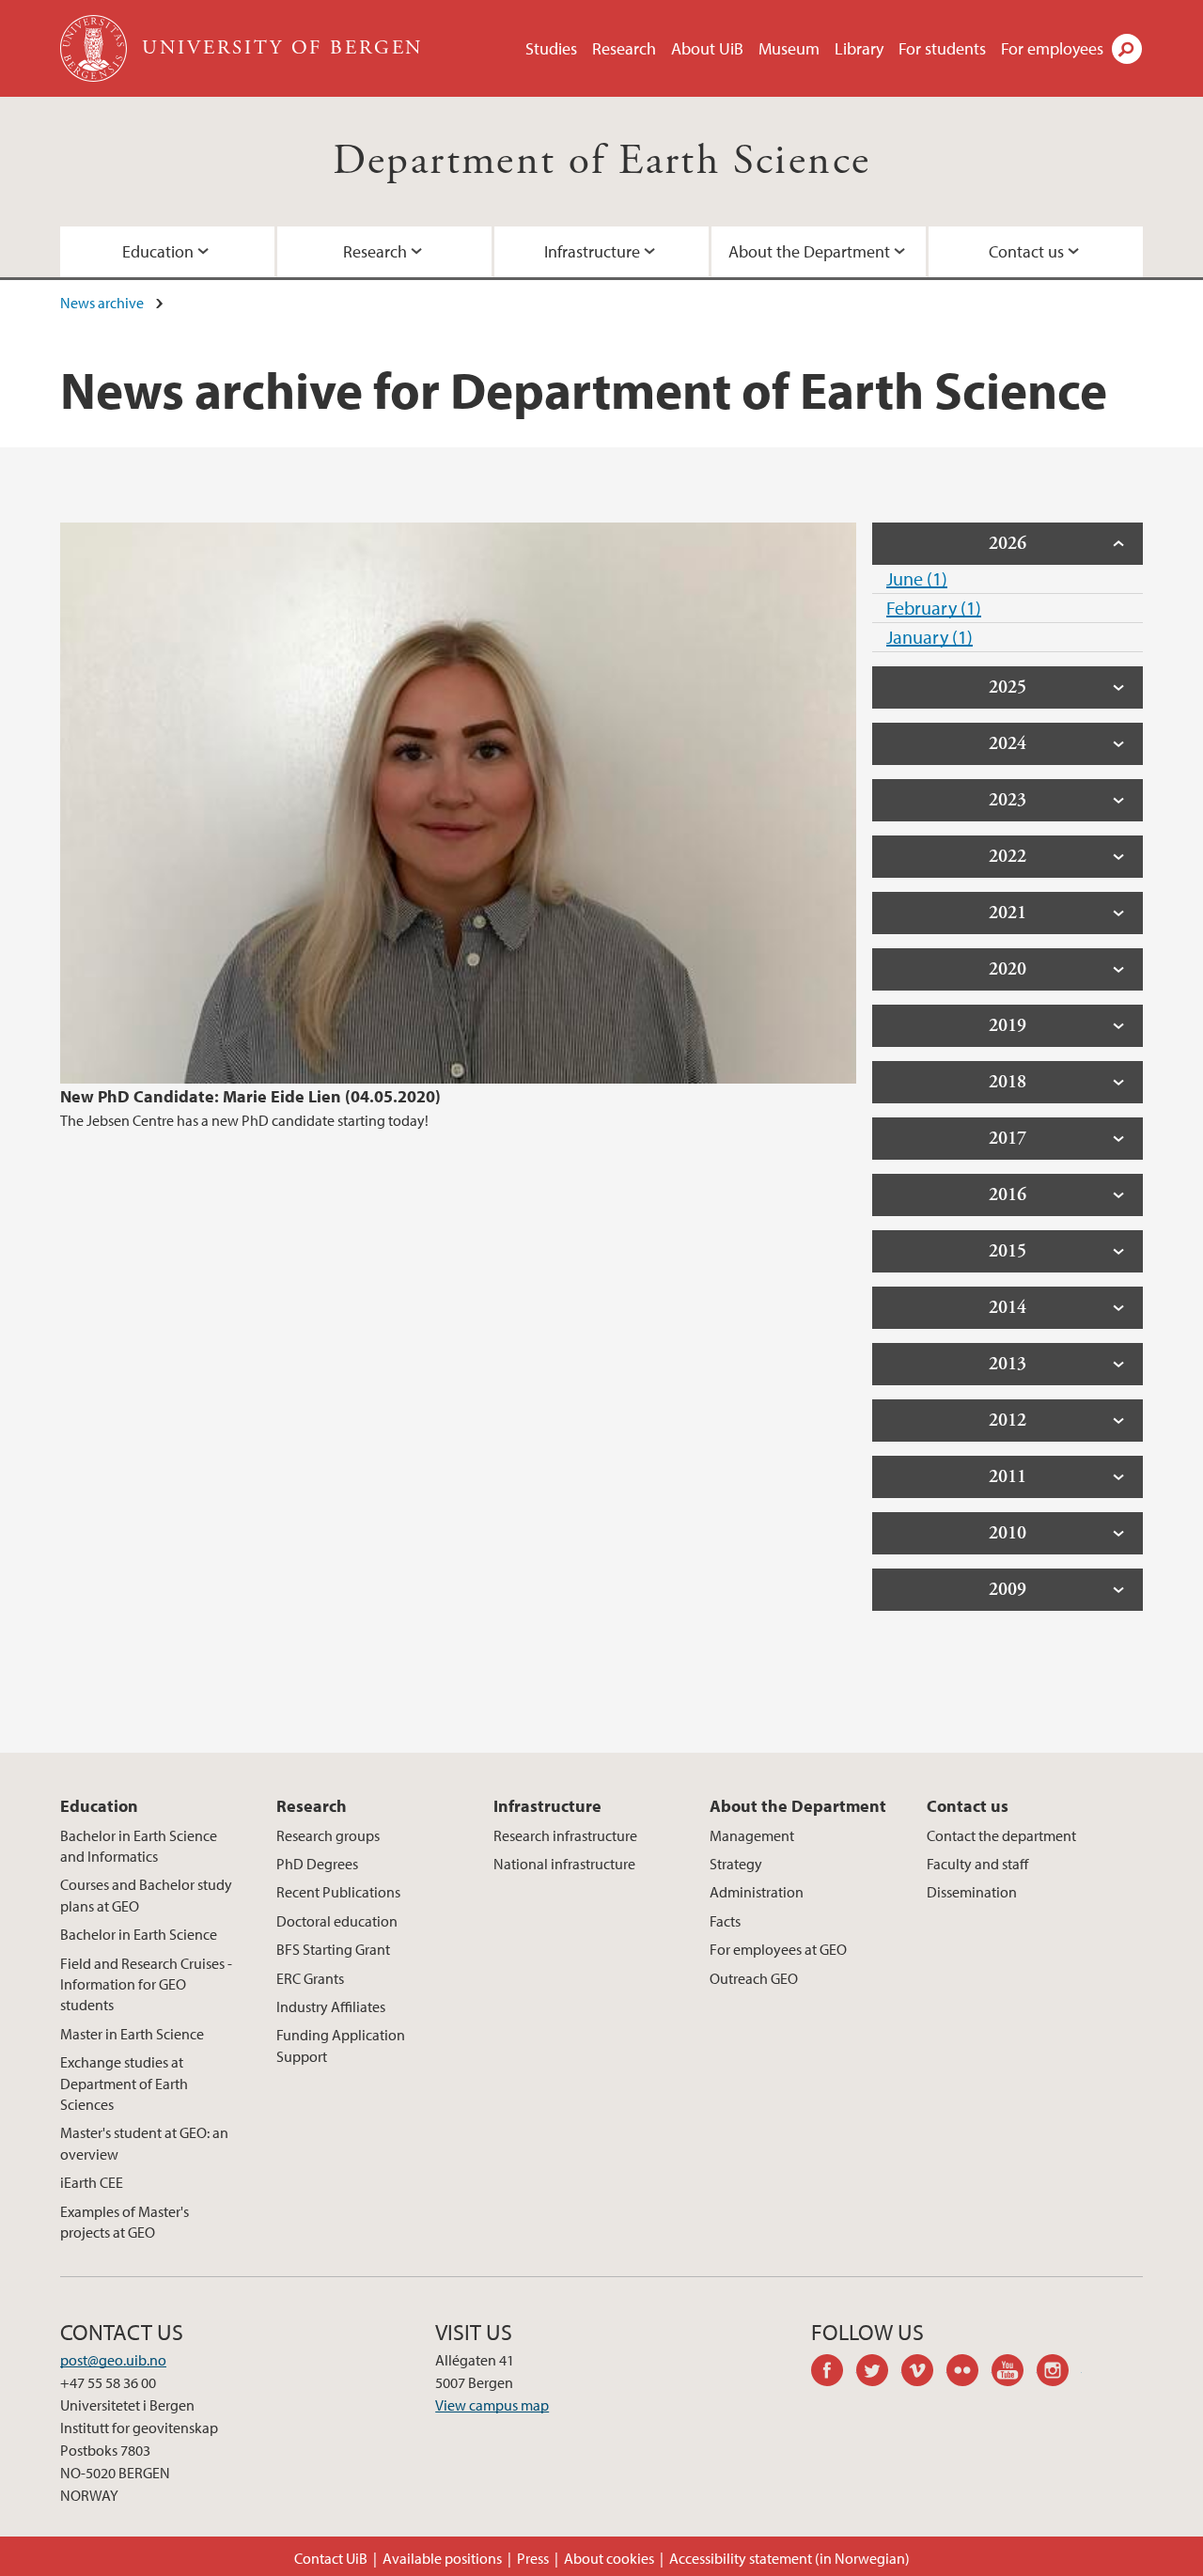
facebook (834, 2373)
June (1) (917, 578)
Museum (789, 48)
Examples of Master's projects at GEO (125, 2222)
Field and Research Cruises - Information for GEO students (146, 1984)
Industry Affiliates (331, 2006)
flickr (969, 2373)
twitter (879, 2373)
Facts (725, 1921)
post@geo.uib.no (113, 2360)
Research (624, 48)
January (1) (930, 637)
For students (942, 48)
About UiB (707, 48)
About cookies (609, 2558)
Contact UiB (331, 2558)
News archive (102, 303)
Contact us (1026, 251)
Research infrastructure (565, 1835)
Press (533, 2558)
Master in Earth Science (132, 2034)
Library (859, 48)
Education (158, 251)
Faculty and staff (977, 1864)
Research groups (328, 1835)
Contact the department (1001, 1835)
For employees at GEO (778, 1949)
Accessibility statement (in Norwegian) (789, 2558)
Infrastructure (592, 251)
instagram (1059, 2373)
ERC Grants (310, 1978)
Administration (757, 1892)
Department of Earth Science (602, 161)
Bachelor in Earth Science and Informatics (139, 1846)
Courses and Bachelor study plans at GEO (146, 1895)
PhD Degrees (317, 1864)
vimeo (924, 2373)
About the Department (809, 251)
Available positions (442, 2558)
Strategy (736, 1864)
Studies (551, 48)
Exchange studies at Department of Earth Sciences (124, 2083)
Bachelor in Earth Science (139, 1934)
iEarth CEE (92, 2182)
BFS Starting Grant (333, 1949)
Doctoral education (337, 1921)
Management (752, 1835)
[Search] (1127, 49)
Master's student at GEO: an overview (144, 2143)
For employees (1052, 48)
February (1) (934, 608)
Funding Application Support (341, 2045)
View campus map (492, 2405)
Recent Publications (338, 1892)
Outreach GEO (754, 1978)
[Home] (95, 48)
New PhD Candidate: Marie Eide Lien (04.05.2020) (250, 1096)
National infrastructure (564, 1864)
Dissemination (972, 1892)
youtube (1014, 2373)
